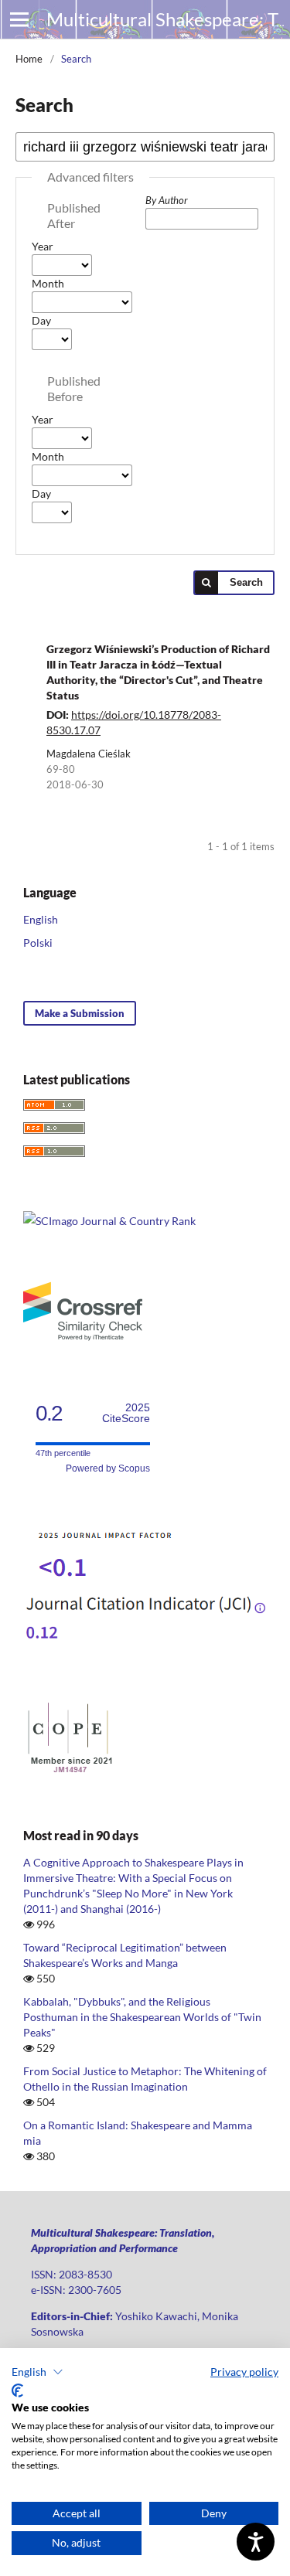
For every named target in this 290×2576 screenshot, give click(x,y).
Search (246, 582)
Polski (38, 943)
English (41, 919)
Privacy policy (244, 2372)
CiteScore (126, 1413)
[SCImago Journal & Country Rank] (109, 1221)
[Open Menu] (19, 19)
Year (43, 246)
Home (29, 59)
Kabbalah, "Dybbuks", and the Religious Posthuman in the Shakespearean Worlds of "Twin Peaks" (142, 2017)
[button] (38, 2372)
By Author (167, 200)
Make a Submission (80, 1013)
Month (48, 283)
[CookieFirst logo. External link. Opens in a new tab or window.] (17, 2391)
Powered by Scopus (108, 1468)
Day (41, 320)
